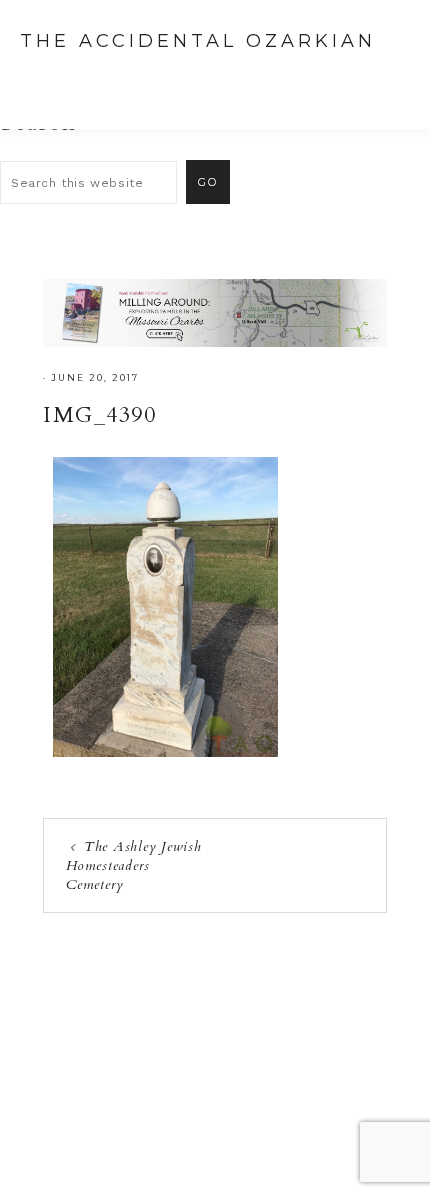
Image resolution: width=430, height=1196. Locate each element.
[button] (391, 80)
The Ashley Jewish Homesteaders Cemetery (134, 865)
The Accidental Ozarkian (198, 41)
